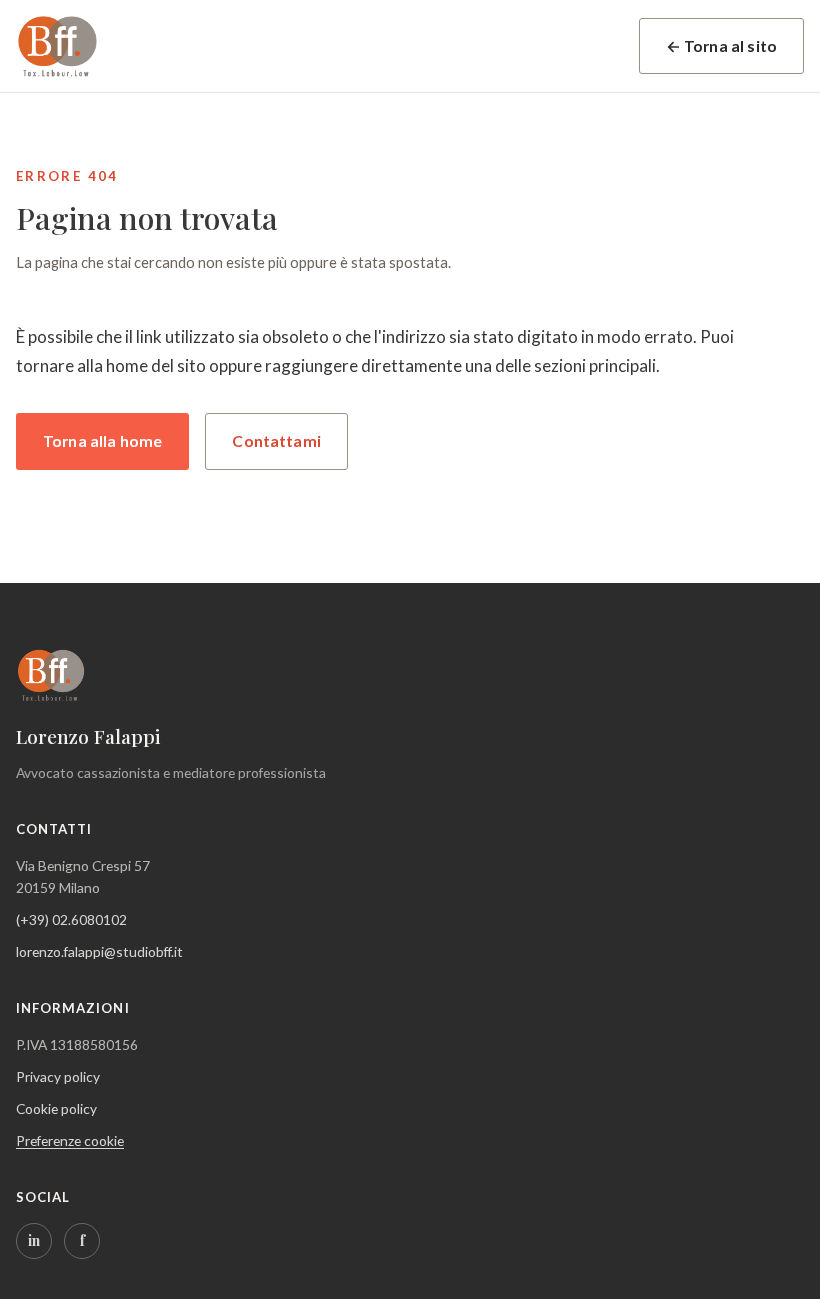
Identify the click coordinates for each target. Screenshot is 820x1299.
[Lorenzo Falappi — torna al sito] (58, 46)
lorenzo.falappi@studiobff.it (99, 951)
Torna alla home (102, 441)
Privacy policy (58, 1076)
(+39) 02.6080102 (71, 919)
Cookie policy (56, 1108)
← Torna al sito (721, 46)
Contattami (276, 441)
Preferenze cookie (70, 1140)
